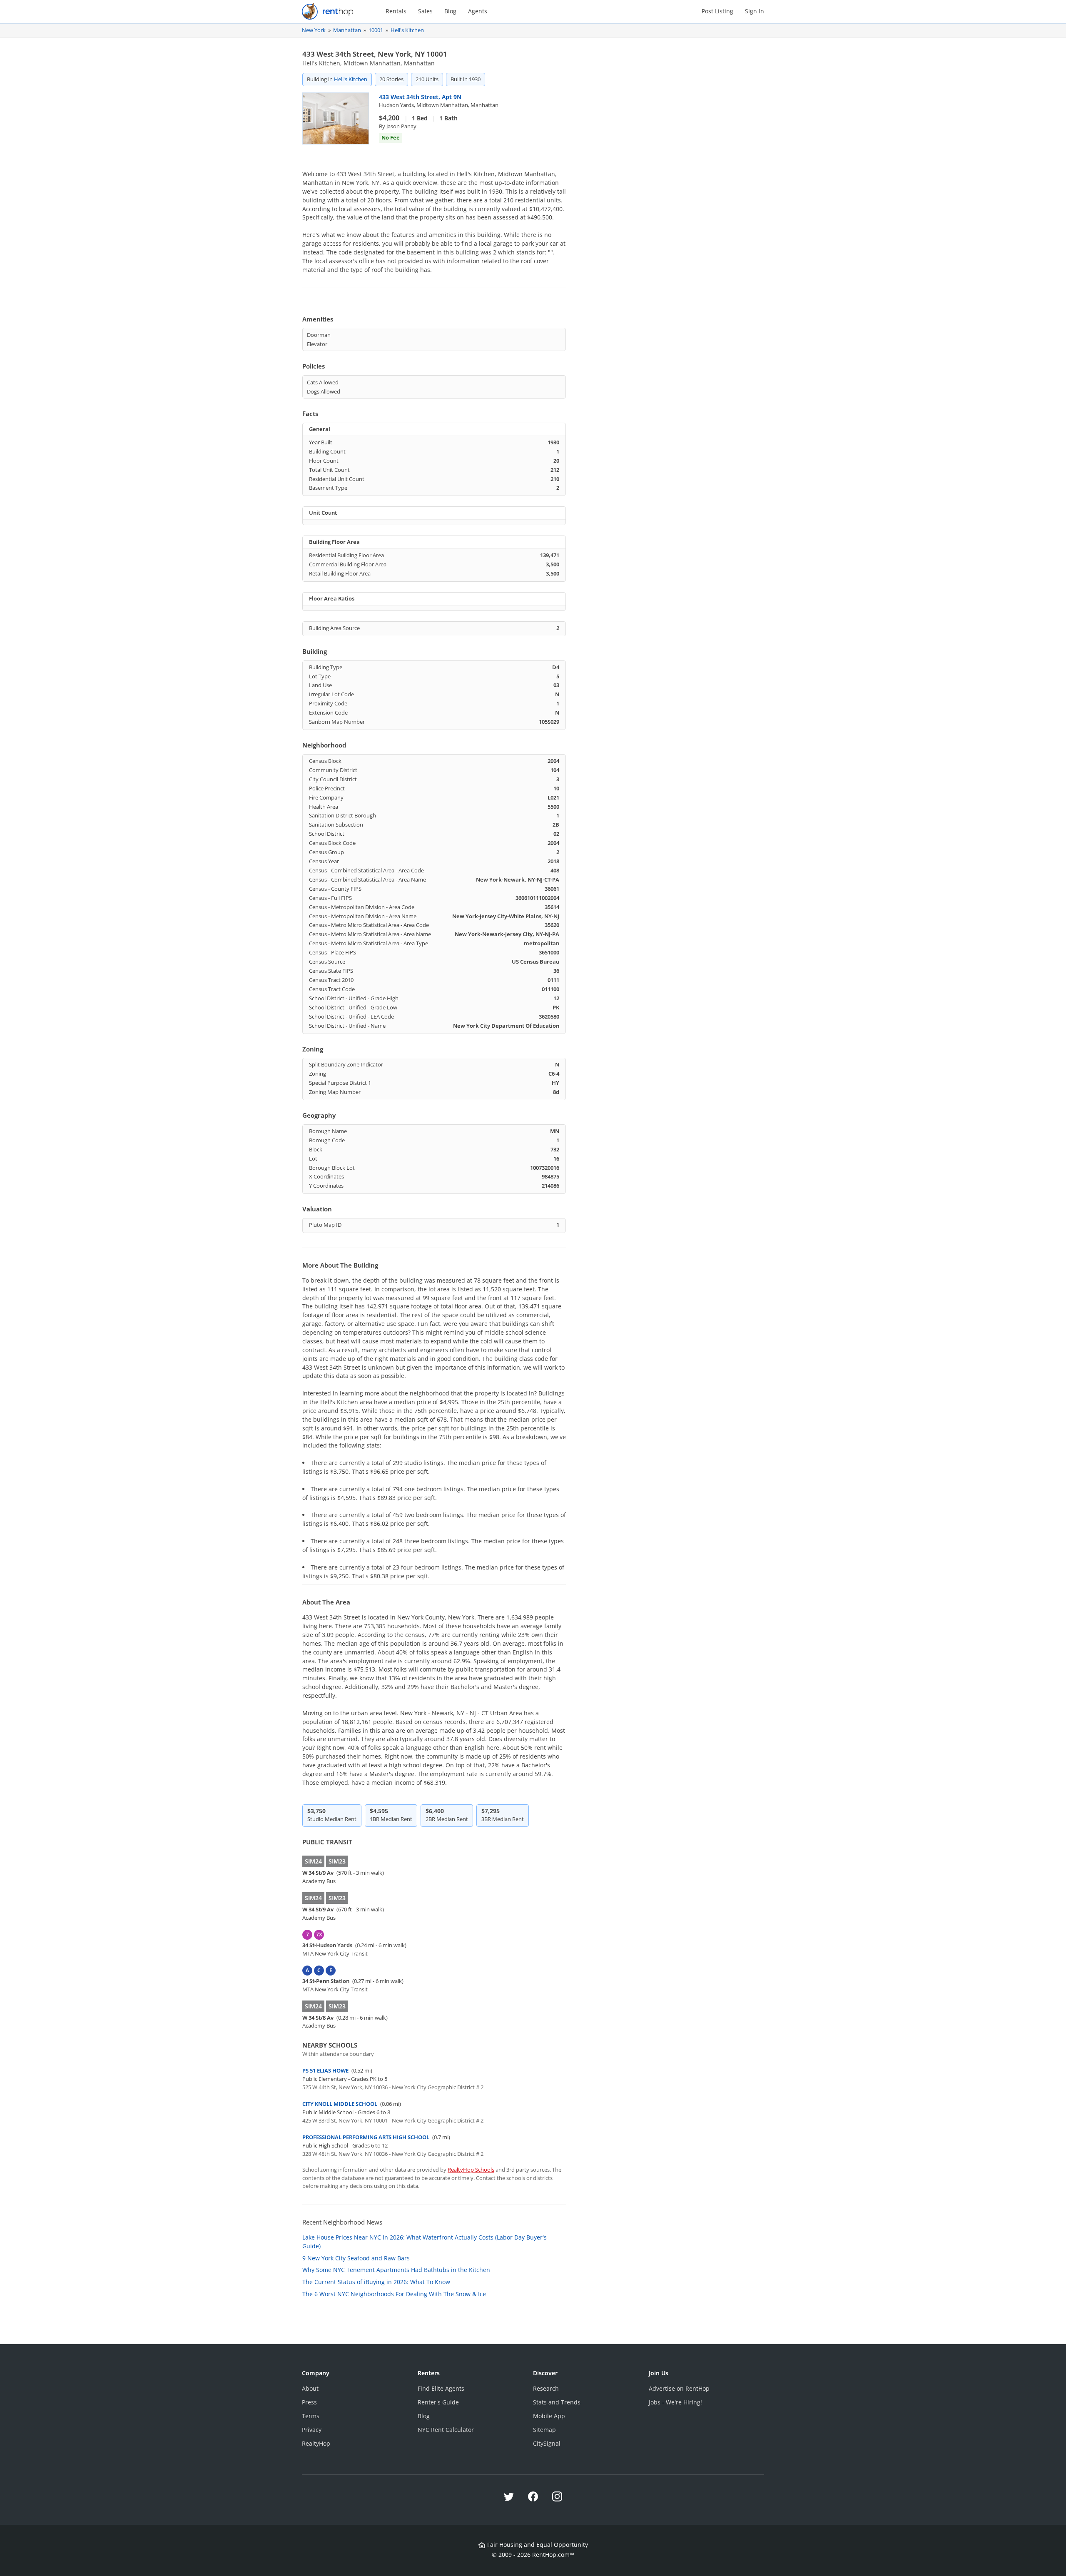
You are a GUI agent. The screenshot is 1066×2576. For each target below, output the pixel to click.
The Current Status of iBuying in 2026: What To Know (376, 2282)
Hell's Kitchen (407, 30)
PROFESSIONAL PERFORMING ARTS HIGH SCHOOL (366, 2137)
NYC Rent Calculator (446, 2430)
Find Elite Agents (441, 2388)
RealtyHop (316, 2443)
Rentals (396, 11)
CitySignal (547, 2443)
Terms (311, 2416)
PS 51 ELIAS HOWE (325, 2070)
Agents (478, 11)
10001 (376, 30)
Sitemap (544, 2430)
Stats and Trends (557, 2402)
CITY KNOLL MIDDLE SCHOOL (340, 2104)
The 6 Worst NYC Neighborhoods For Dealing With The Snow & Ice (394, 2294)
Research (546, 2388)
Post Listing (717, 11)
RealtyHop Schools (471, 2170)
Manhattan (347, 30)
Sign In (755, 11)
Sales (425, 11)
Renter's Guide (438, 2402)
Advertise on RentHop (679, 2388)
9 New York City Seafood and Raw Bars (356, 2258)
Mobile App (549, 2416)
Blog (450, 11)
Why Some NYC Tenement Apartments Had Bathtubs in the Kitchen (396, 2270)
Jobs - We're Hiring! (675, 2402)
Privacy (312, 2430)
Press (309, 2402)
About (310, 2388)
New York (314, 30)
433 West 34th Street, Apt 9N (420, 97)
